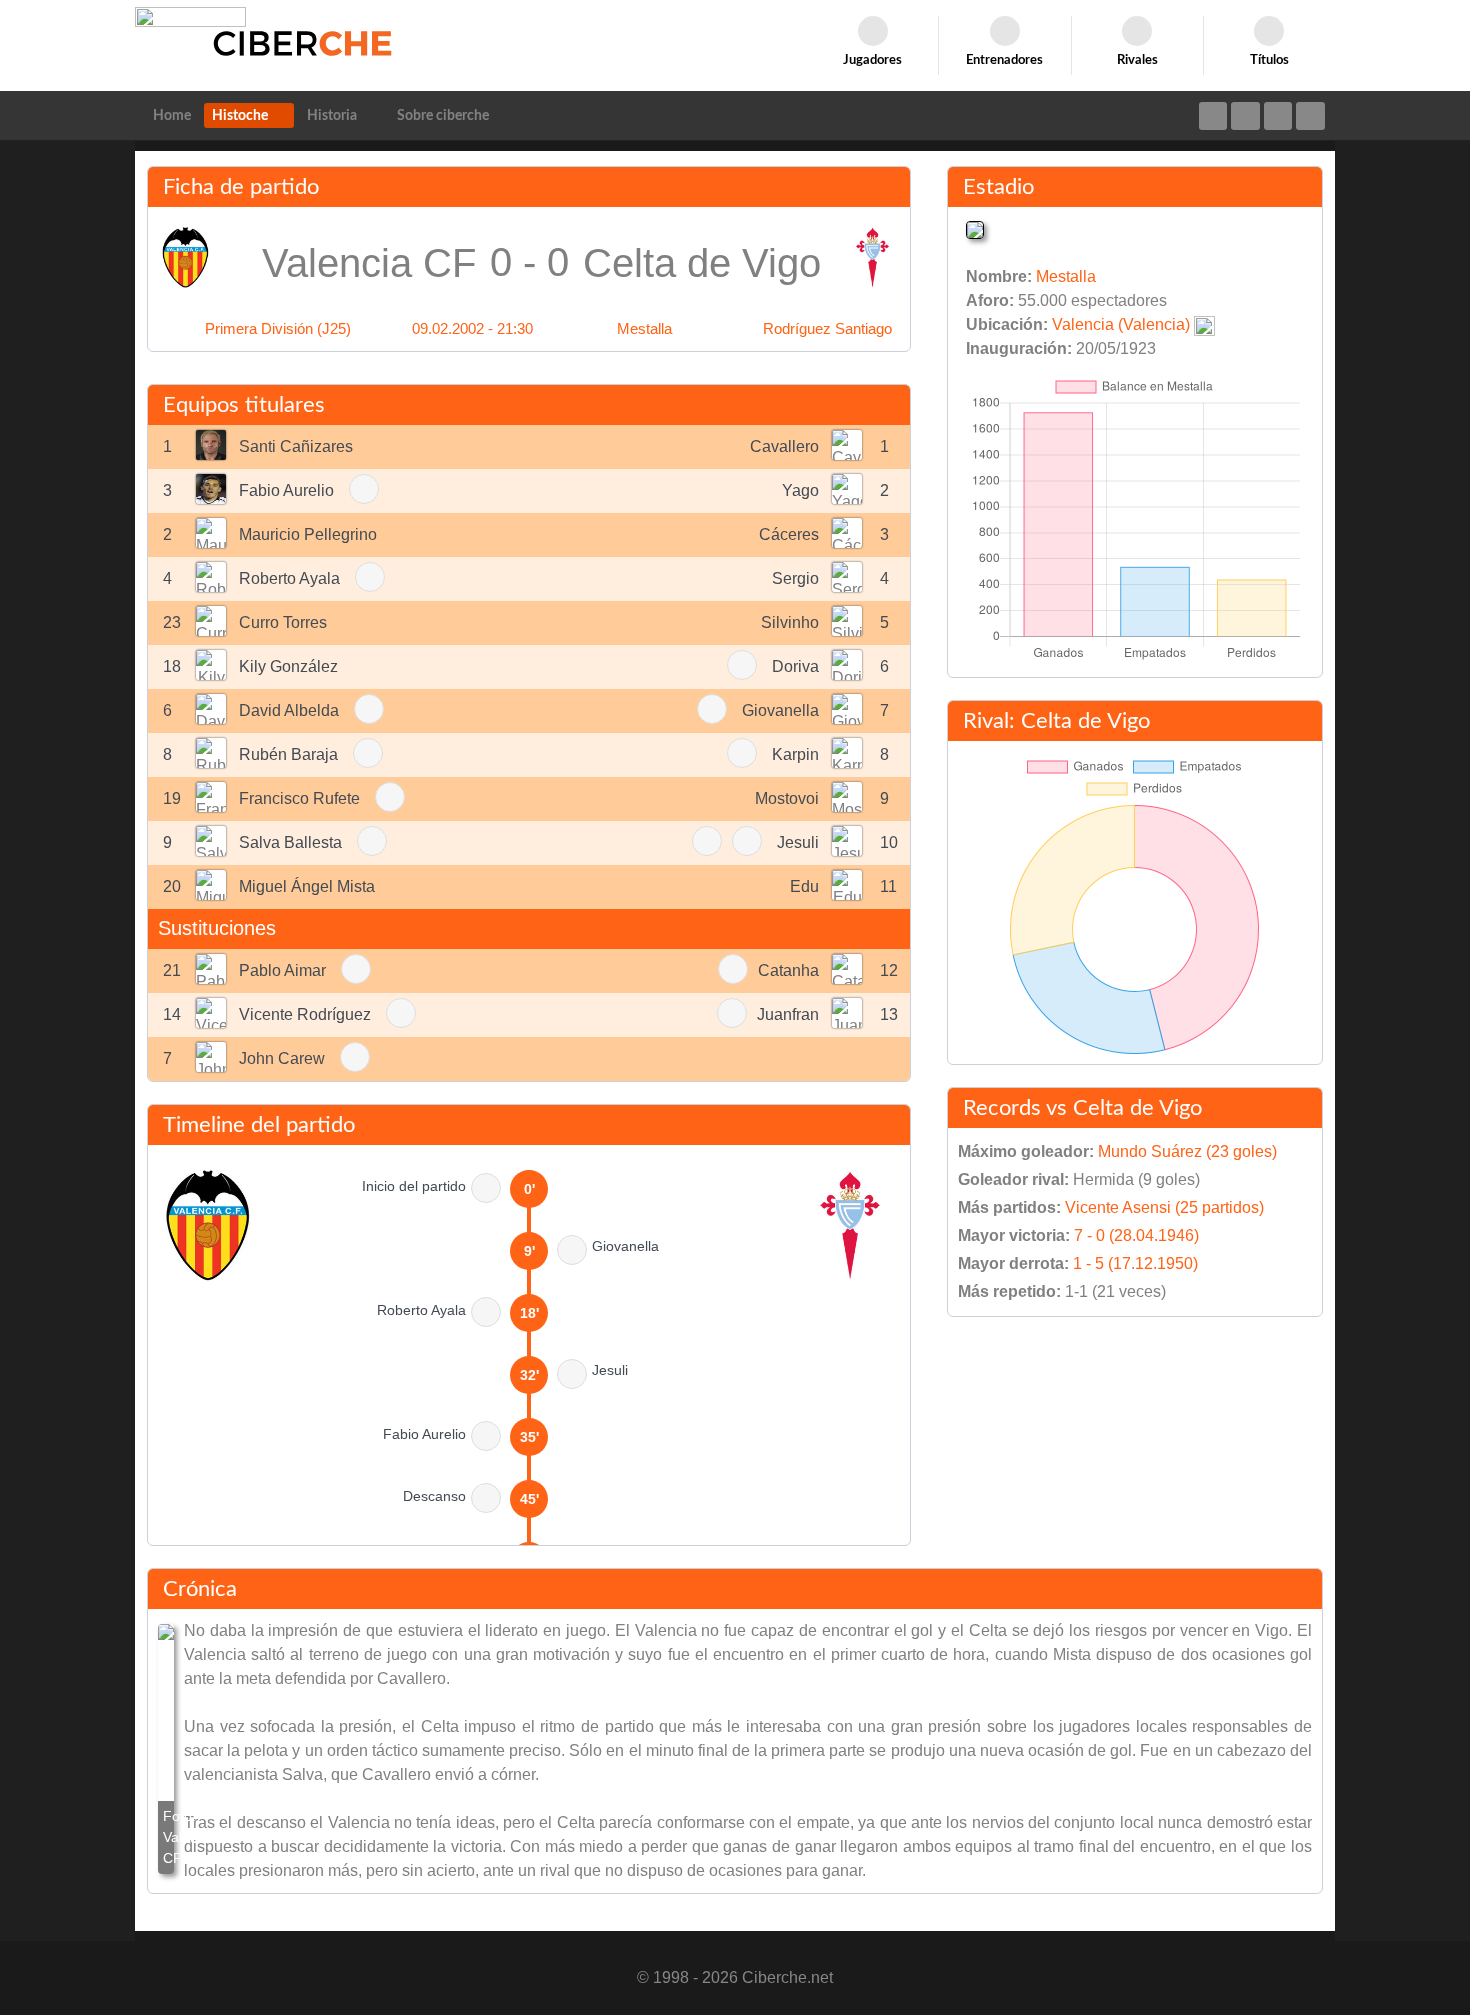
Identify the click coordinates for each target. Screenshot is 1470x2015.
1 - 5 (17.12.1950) (1135, 1263)
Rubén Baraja (288, 754)
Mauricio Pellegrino (308, 534)
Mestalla (644, 328)
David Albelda (289, 710)
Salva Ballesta (290, 842)
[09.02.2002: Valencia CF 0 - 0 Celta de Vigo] (166, 1749)
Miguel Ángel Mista (307, 886)
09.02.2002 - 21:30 (472, 328)
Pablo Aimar (282, 970)
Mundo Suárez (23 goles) (1187, 1151)
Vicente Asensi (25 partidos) (1164, 1207)
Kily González (288, 666)
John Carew (282, 1058)
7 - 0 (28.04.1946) (1136, 1235)
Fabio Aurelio (286, 490)
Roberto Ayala (289, 578)
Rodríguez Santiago (827, 328)
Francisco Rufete (299, 798)
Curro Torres (283, 622)
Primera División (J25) (278, 328)
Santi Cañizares (296, 446)
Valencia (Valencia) (1121, 324)
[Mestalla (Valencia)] (975, 228)
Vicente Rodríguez (305, 1014)
